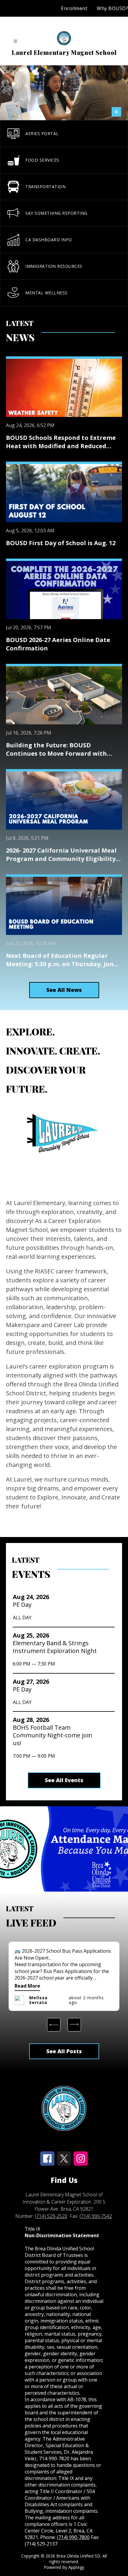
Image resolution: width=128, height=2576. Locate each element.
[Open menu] (15, 41)
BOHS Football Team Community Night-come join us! (53, 1735)
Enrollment (74, 8)
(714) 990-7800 (73, 2537)
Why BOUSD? (112, 8)
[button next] (74, 2025)
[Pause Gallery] (116, 112)
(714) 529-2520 (51, 2216)
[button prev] (54, 2025)
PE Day (24, 1605)
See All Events (64, 1780)
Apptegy (76, 2567)
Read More (27, 1986)
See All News (64, 990)
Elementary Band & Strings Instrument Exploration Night (57, 1647)
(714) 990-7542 (96, 2216)
